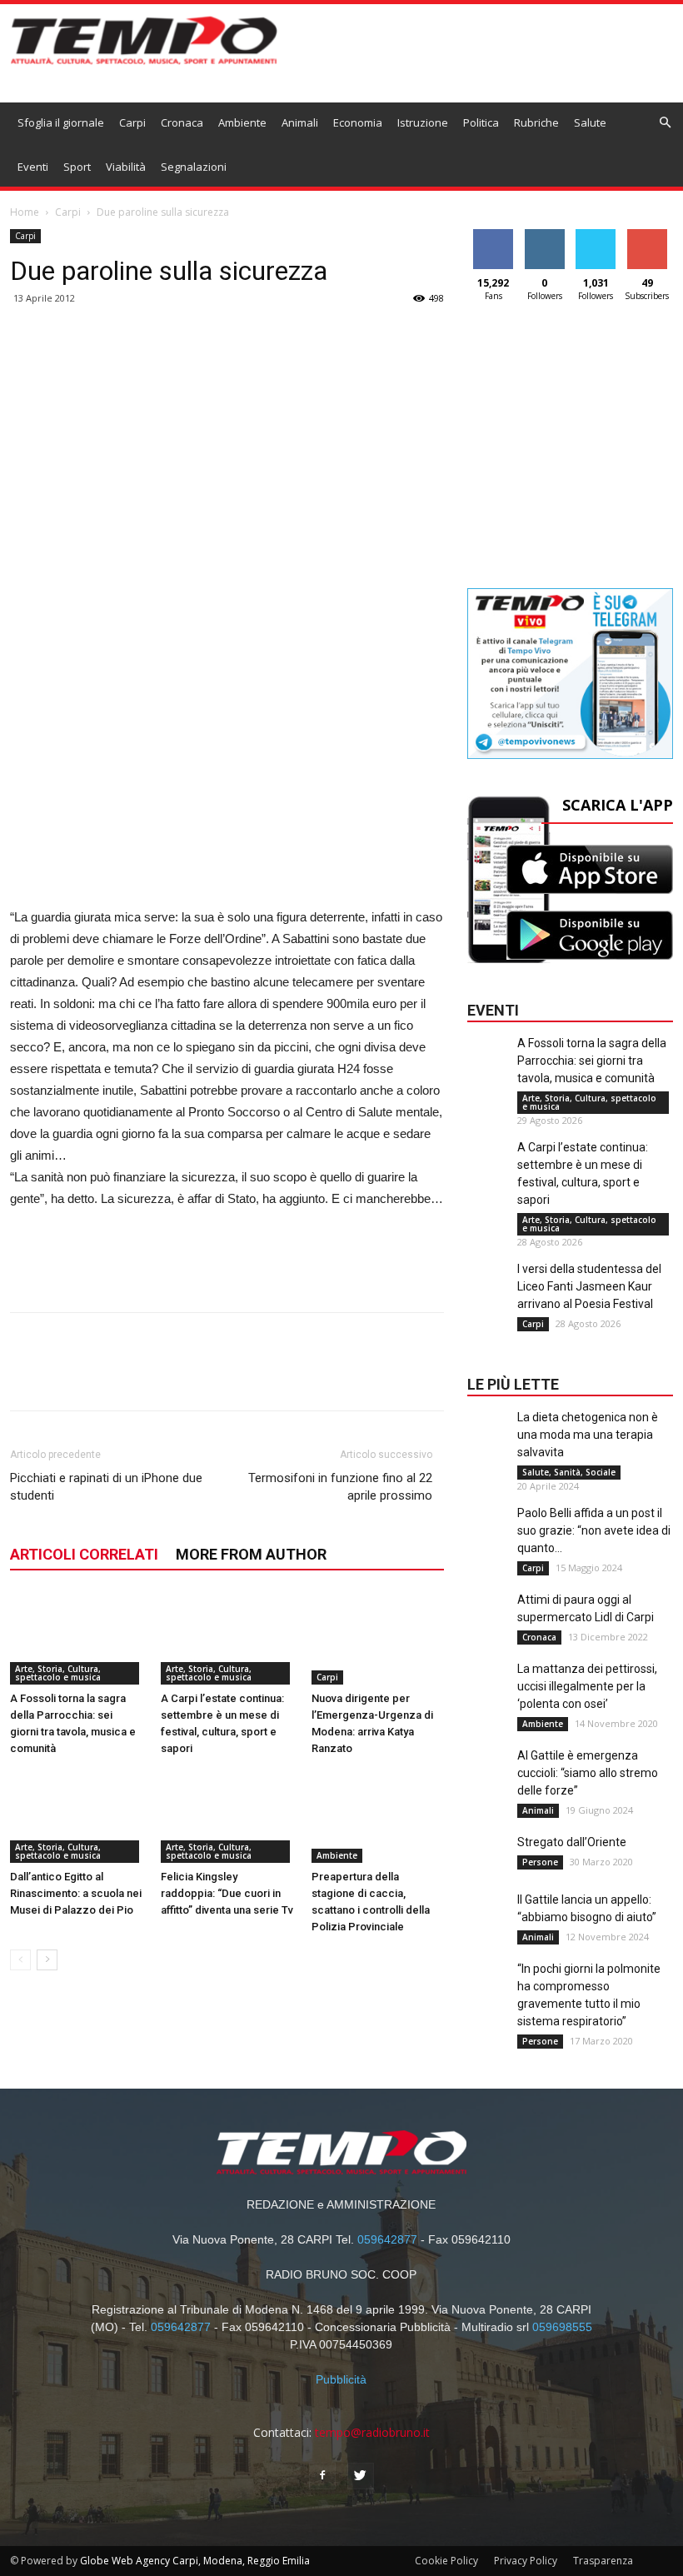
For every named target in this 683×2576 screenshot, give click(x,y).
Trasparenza (603, 2561)
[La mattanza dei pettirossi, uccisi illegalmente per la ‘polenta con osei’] (488, 1694)
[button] (666, 123)
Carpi (132, 122)
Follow (544, 235)
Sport (77, 167)
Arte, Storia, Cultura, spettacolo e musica (58, 1673)
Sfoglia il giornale (61, 122)
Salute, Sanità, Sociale (569, 1472)
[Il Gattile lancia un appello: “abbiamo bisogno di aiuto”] (488, 1925)
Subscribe (647, 235)
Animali (300, 122)
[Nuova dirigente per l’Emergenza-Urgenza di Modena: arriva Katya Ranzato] (378, 1639)
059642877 (387, 2239)
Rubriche (536, 122)
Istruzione (423, 122)
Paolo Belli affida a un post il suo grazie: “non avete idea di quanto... (594, 1530)
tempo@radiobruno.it (372, 2432)
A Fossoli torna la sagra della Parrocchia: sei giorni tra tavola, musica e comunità (592, 1061)
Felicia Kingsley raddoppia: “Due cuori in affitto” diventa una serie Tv (227, 1893)
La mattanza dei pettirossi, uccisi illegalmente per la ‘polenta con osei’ (587, 1686)
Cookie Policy (446, 2561)
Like (494, 235)
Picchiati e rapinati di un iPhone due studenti (106, 1487)
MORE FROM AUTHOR (251, 1554)
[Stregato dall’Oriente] (488, 1867)
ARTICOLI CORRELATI (84, 1554)
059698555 (562, 2327)
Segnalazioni (194, 167)
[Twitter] (361, 2476)
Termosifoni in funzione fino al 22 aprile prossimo (340, 1487)
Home (25, 212)
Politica (481, 122)
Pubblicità (341, 2379)
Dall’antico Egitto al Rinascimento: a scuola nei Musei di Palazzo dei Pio (76, 1893)
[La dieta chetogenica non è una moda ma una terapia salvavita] (488, 1442)
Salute (590, 122)
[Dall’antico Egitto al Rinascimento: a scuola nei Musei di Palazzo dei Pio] (77, 1817)
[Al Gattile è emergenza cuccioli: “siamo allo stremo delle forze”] (488, 1780)
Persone (540, 1862)
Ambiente (242, 122)
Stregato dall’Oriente (572, 1842)
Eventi (33, 167)
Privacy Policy (526, 2561)
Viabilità (126, 167)
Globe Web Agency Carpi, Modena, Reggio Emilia (195, 2561)
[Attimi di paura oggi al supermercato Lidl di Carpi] (488, 1625)
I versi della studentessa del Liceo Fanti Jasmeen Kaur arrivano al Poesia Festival (589, 1286)
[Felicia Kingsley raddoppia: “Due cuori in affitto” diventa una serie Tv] (227, 1817)
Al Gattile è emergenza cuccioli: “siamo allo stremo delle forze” (588, 1773)
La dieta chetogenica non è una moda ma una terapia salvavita (588, 1435)
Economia (358, 122)
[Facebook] (322, 2476)
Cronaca (182, 122)
